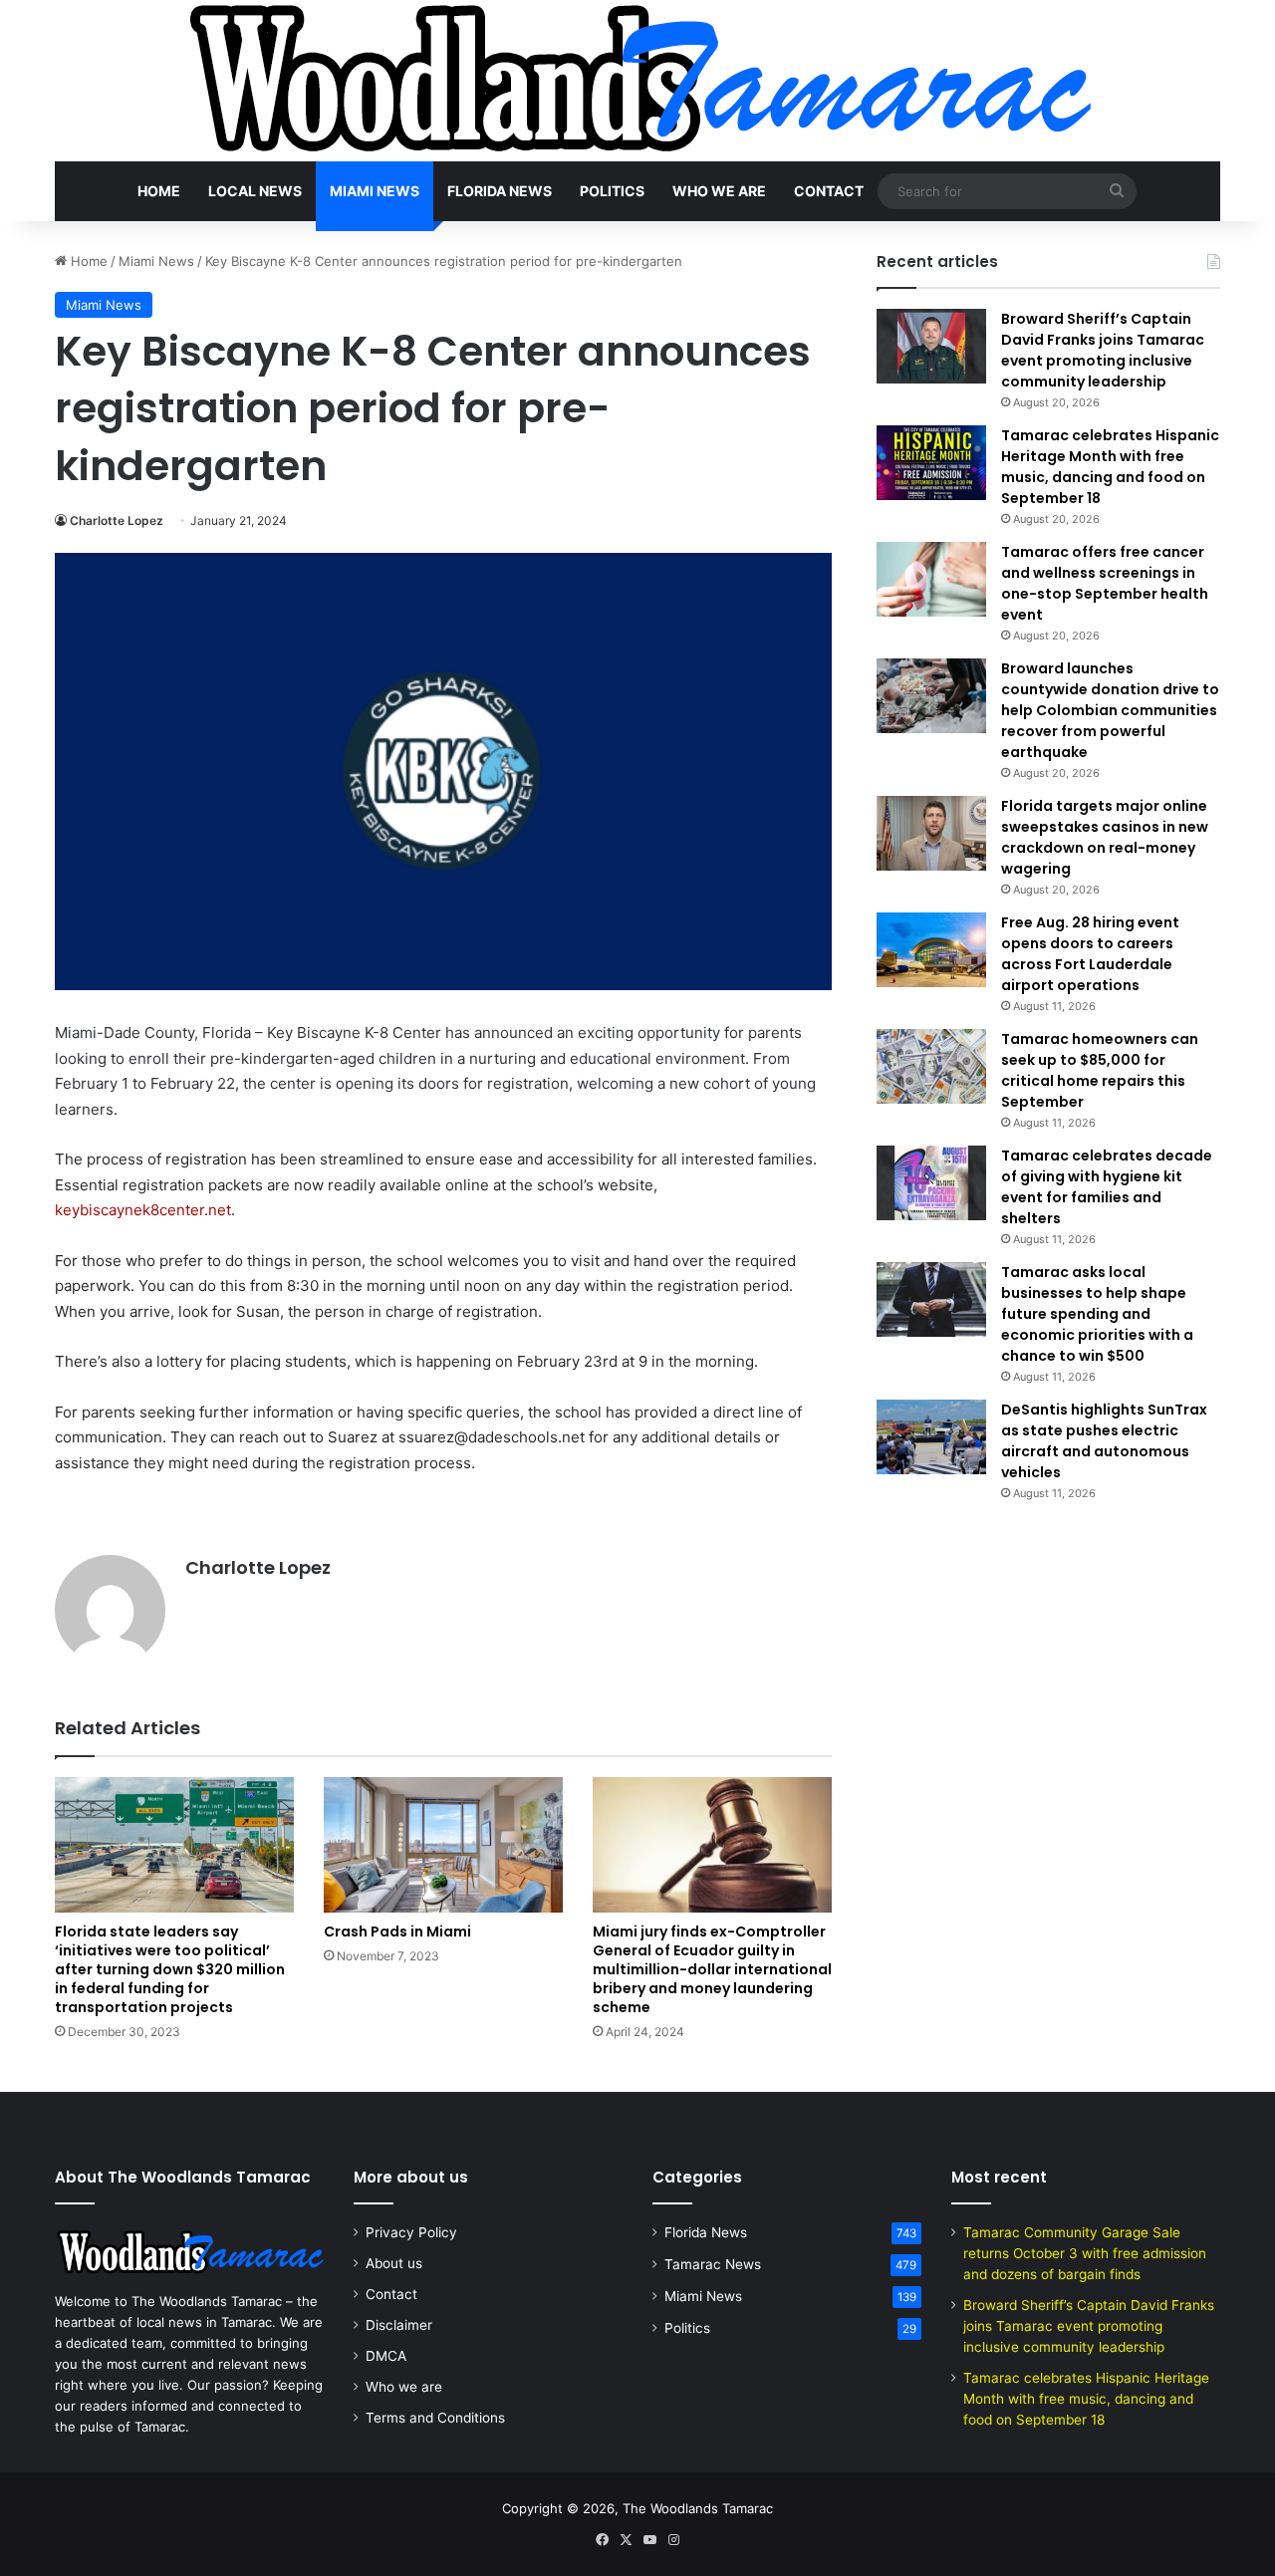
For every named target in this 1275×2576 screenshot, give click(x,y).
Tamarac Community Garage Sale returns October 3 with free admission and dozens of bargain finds (1085, 2253)
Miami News (375, 191)
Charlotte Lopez (117, 520)
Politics (612, 191)
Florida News (500, 191)
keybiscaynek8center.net (143, 1210)
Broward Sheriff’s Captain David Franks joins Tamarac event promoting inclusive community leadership (1103, 350)
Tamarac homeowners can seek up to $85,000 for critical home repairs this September (1100, 1070)
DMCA (386, 2356)
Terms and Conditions (435, 2418)
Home (159, 191)
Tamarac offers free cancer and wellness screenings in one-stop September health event (1105, 583)
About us (394, 2263)
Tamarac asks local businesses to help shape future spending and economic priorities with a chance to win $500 (1097, 1314)
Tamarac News (713, 2264)
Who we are (719, 191)
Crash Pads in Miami (397, 1932)
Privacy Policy (411, 2232)
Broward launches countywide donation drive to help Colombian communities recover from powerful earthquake (1110, 710)
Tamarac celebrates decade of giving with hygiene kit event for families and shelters (1107, 1187)
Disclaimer (399, 2325)
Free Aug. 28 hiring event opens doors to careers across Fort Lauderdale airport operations (1090, 954)
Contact (829, 191)
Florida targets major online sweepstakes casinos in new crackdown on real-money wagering (1105, 837)
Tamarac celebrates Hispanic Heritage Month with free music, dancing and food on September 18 (1110, 467)
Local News (255, 191)
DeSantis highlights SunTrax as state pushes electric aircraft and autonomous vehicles (1104, 1441)
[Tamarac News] (637, 81)
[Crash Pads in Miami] (443, 1844)
